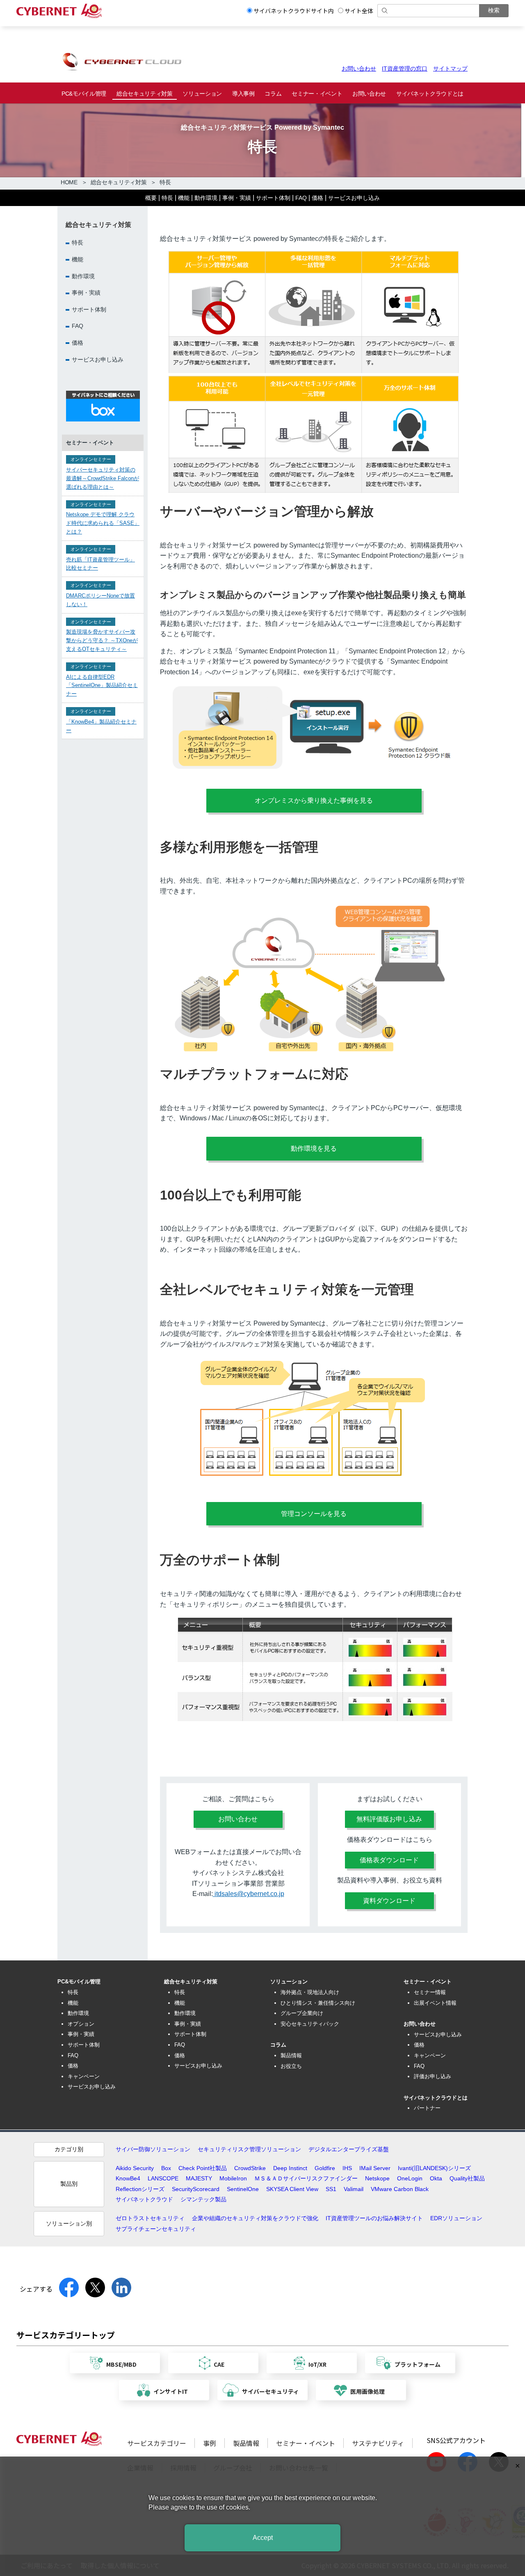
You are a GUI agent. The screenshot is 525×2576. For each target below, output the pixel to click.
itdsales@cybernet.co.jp (249, 1894)
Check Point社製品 (203, 2168)
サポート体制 (273, 198)
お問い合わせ (359, 69)
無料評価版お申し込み (389, 1819)
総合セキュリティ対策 (145, 94)
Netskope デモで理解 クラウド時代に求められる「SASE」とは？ (103, 523)
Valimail (354, 2189)
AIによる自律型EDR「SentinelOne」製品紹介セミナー (102, 686)
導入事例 (243, 94)
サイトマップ (450, 69)
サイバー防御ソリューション (153, 2149)
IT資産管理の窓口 (405, 69)
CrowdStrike (250, 2168)
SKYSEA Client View (292, 2189)
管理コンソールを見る (314, 1514)
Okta (436, 2178)
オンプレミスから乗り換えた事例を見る (314, 800)
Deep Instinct (290, 2168)
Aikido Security (135, 2168)
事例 (210, 2443)
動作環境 (206, 198)
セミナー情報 (430, 1992)
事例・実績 (237, 198)
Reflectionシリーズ (140, 2189)
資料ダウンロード (389, 1901)
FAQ (301, 198)
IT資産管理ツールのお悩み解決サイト (374, 2218)
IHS (347, 2168)
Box (166, 2168)
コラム (273, 94)
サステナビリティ (378, 2443)
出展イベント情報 (435, 2003)
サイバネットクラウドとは (430, 94)
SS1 (331, 2189)
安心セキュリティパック (310, 2024)
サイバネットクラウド (144, 2199)
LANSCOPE (163, 2178)
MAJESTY (199, 2178)
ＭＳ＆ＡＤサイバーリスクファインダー (306, 2178)
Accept (263, 2538)
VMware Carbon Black (400, 2189)
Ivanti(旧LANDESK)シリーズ (434, 2168)
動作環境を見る (314, 1148)
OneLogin (410, 2178)
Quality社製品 (467, 2178)
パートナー (427, 2108)
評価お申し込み (433, 2076)
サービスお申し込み (354, 198)
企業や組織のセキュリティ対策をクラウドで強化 (255, 2218)
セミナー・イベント (317, 94)
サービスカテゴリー (157, 2443)
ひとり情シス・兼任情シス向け (318, 2003)
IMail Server (375, 2168)
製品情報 (291, 2055)
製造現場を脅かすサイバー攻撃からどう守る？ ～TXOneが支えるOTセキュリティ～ (102, 641)
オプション (81, 2024)
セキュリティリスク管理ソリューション (249, 2149)
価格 (317, 198)
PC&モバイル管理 (84, 94)
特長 (167, 198)
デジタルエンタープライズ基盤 (349, 2149)
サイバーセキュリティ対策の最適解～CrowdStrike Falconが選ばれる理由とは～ (103, 479)
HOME (69, 182)
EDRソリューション (456, 2218)
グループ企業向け (302, 2013)
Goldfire (325, 2168)
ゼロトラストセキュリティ (150, 2218)
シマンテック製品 (203, 2199)
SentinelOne (243, 2189)
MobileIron (233, 2178)
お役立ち (291, 2066)
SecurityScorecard (196, 2189)
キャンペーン (84, 2076)
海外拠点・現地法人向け (310, 1992)
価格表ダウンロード (389, 1860)
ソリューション (202, 94)
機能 (184, 198)
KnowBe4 (128, 2178)
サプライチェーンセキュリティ (156, 2229)
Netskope (377, 2178)
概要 (151, 198)
